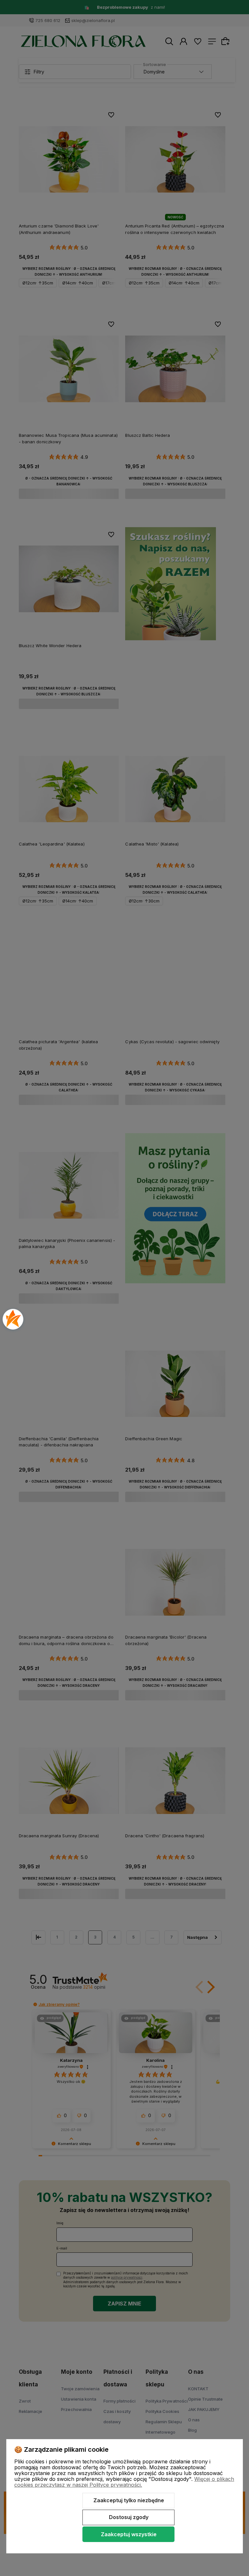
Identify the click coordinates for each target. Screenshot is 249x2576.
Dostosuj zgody (129, 2517)
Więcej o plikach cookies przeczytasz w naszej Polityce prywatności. (124, 2482)
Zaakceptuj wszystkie (129, 2534)
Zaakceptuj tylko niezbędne (129, 2500)
